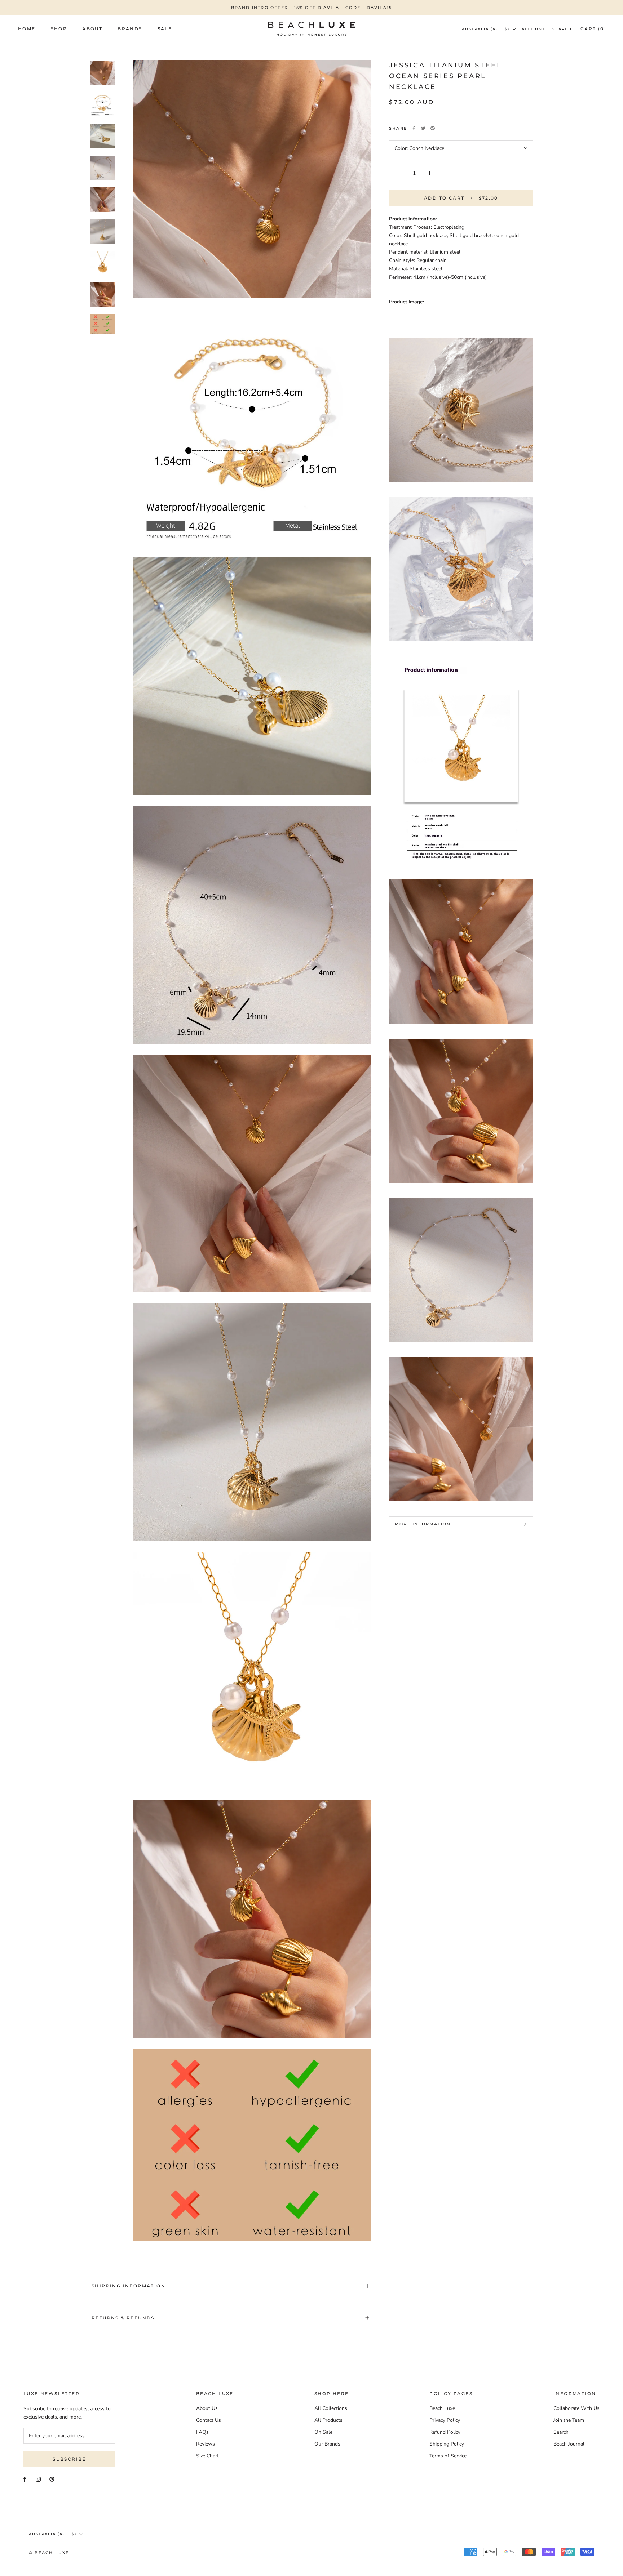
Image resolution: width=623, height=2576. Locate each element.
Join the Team (569, 2420)
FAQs (202, 2432)
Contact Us (209, 2420)
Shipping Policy (447, 2444)
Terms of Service (448, 2456)
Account (533, 29)
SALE (165, 29)
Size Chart (207, 2456)
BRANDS (130, 29)
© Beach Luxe (49, 2553)
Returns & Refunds (123, 2318)
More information (423, 1524)
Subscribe (69, 2459)
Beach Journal (569, 2444)
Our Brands (327, 2444)
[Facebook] (414, 128)
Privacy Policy (445, 2420)
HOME (27, 29)
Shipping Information (129, 2286)
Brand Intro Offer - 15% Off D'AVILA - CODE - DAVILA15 (312, 8)
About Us (207, 2408)
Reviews (206, 2444)
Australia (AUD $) (486, 29)
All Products (328, 2420)
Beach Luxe (442, 2408)
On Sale (323, 2432)
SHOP (59, 29)
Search (562, 29)
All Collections (331, 2408)
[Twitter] (423, 128)
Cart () (593, 29)
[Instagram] (38, 2479)
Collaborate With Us (576, 2408)
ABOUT (92, 29)
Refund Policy (445, 2432)
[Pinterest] (433, 128)
